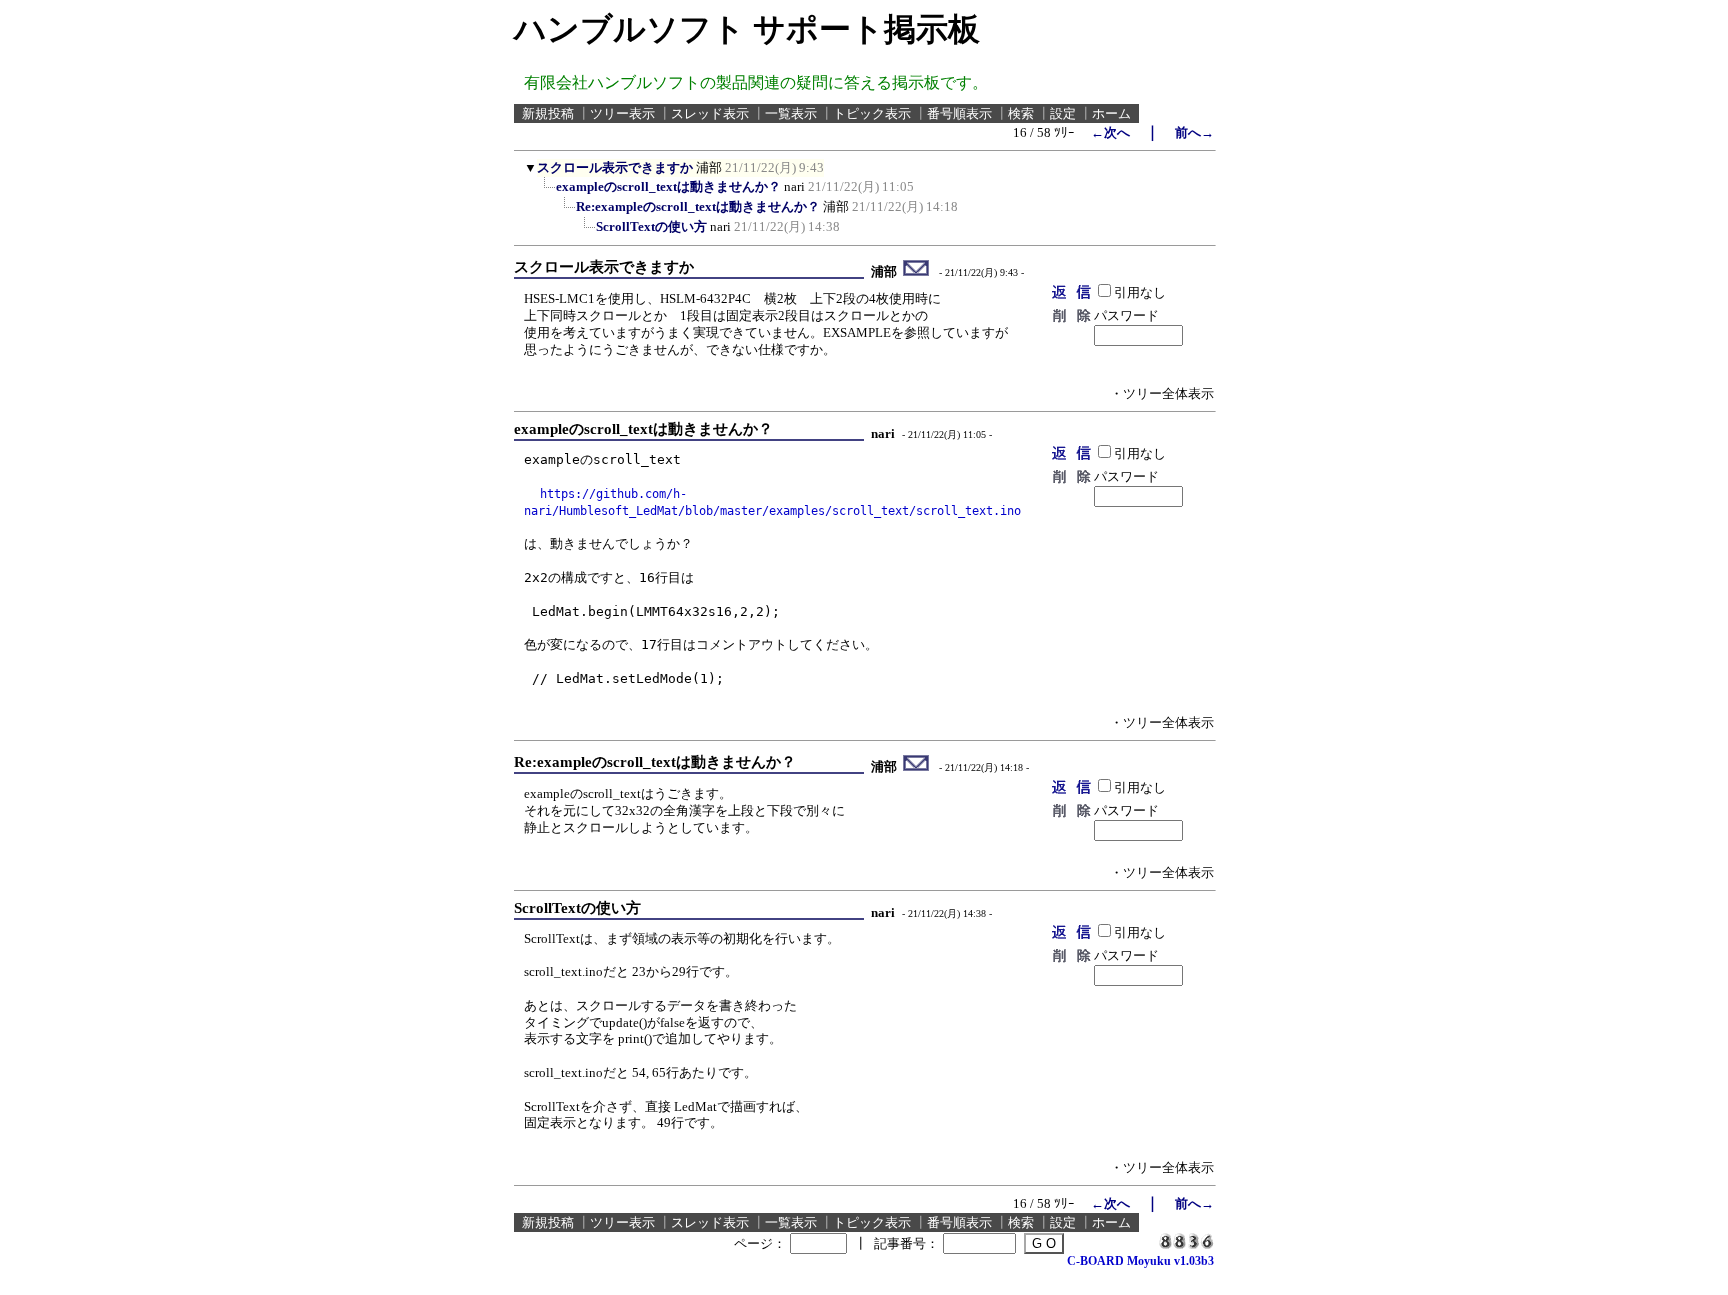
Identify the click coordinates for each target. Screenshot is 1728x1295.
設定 (1063, 113)
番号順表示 (959, 113)
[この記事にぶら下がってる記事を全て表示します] (546, 193)
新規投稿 (548, 113)
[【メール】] (916, 272)
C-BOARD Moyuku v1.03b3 (1140, 1261)
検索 (1021, 113)
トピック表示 (872, 113)
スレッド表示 (710, 113)
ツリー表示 (622, 113)
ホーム (1111, 113)
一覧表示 (791, 113)
